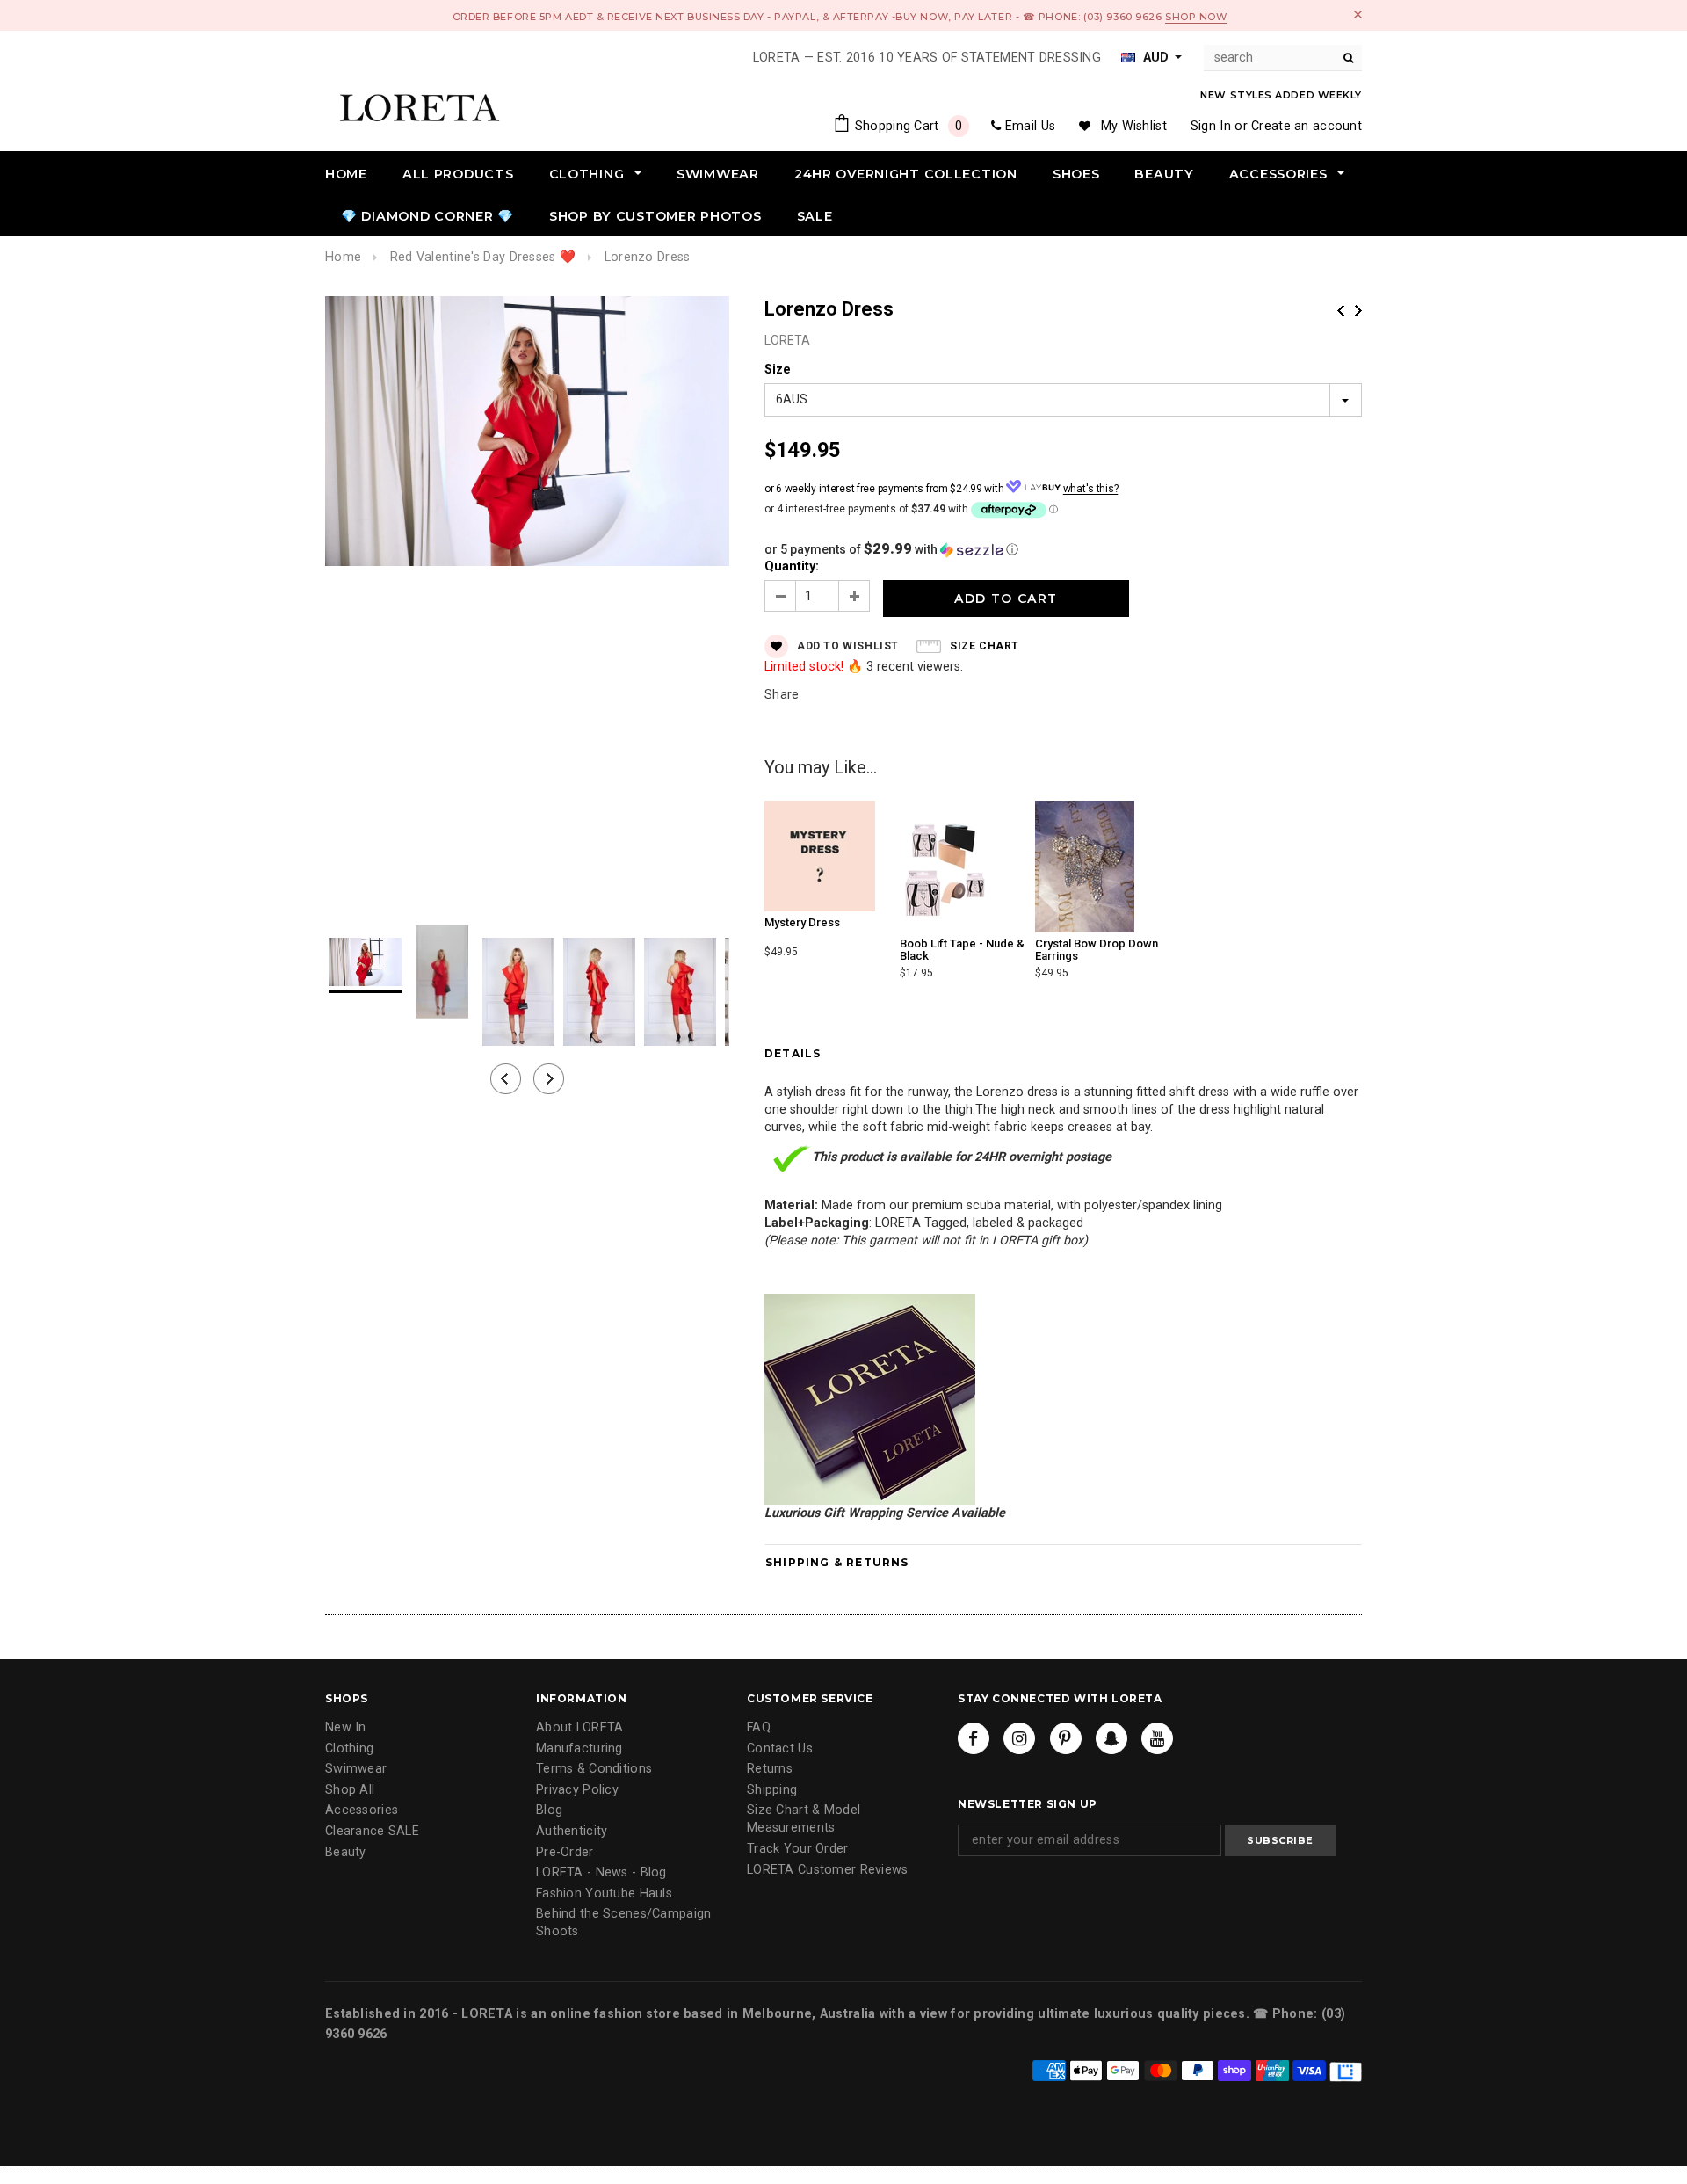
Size (778, 370)
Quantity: (792, 566)
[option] (527, 434)
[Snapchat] (1111, 1738)
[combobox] (1283, 58)
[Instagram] (1019, 1738)
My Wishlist (1134, 126)
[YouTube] (1157, 1738)
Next (1358, 311)
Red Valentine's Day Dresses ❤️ (483, 257)
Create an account (1307, 126)
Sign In (1211, 126)
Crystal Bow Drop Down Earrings (1097, 950)
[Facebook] (974, 1738)
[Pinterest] (1066, 1738)
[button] (1063, 549)
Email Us (1030, 126)
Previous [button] (506, 1079)
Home (343, 257)
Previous (1341, 311)
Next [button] (549, 1079)
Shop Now (1196, 17)
